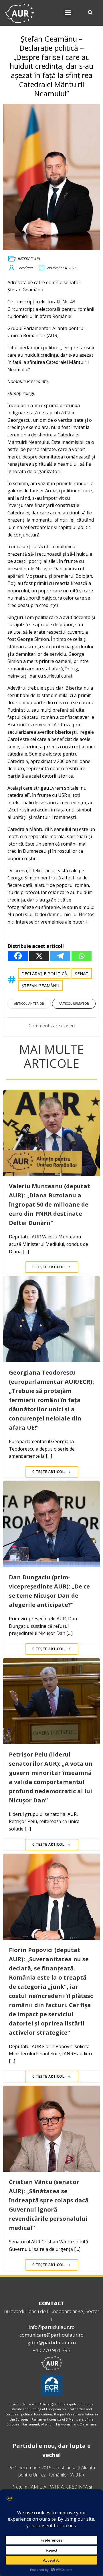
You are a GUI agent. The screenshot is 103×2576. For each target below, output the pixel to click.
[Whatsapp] (82, 956)
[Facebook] (18, 956)
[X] (39, 956)
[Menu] (68, 13)
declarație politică (44, 973)
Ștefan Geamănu (40, 985)
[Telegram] (60, 956)
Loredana (25, 268)
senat (82, 973)
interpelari (29, 259)
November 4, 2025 (62, 268)
